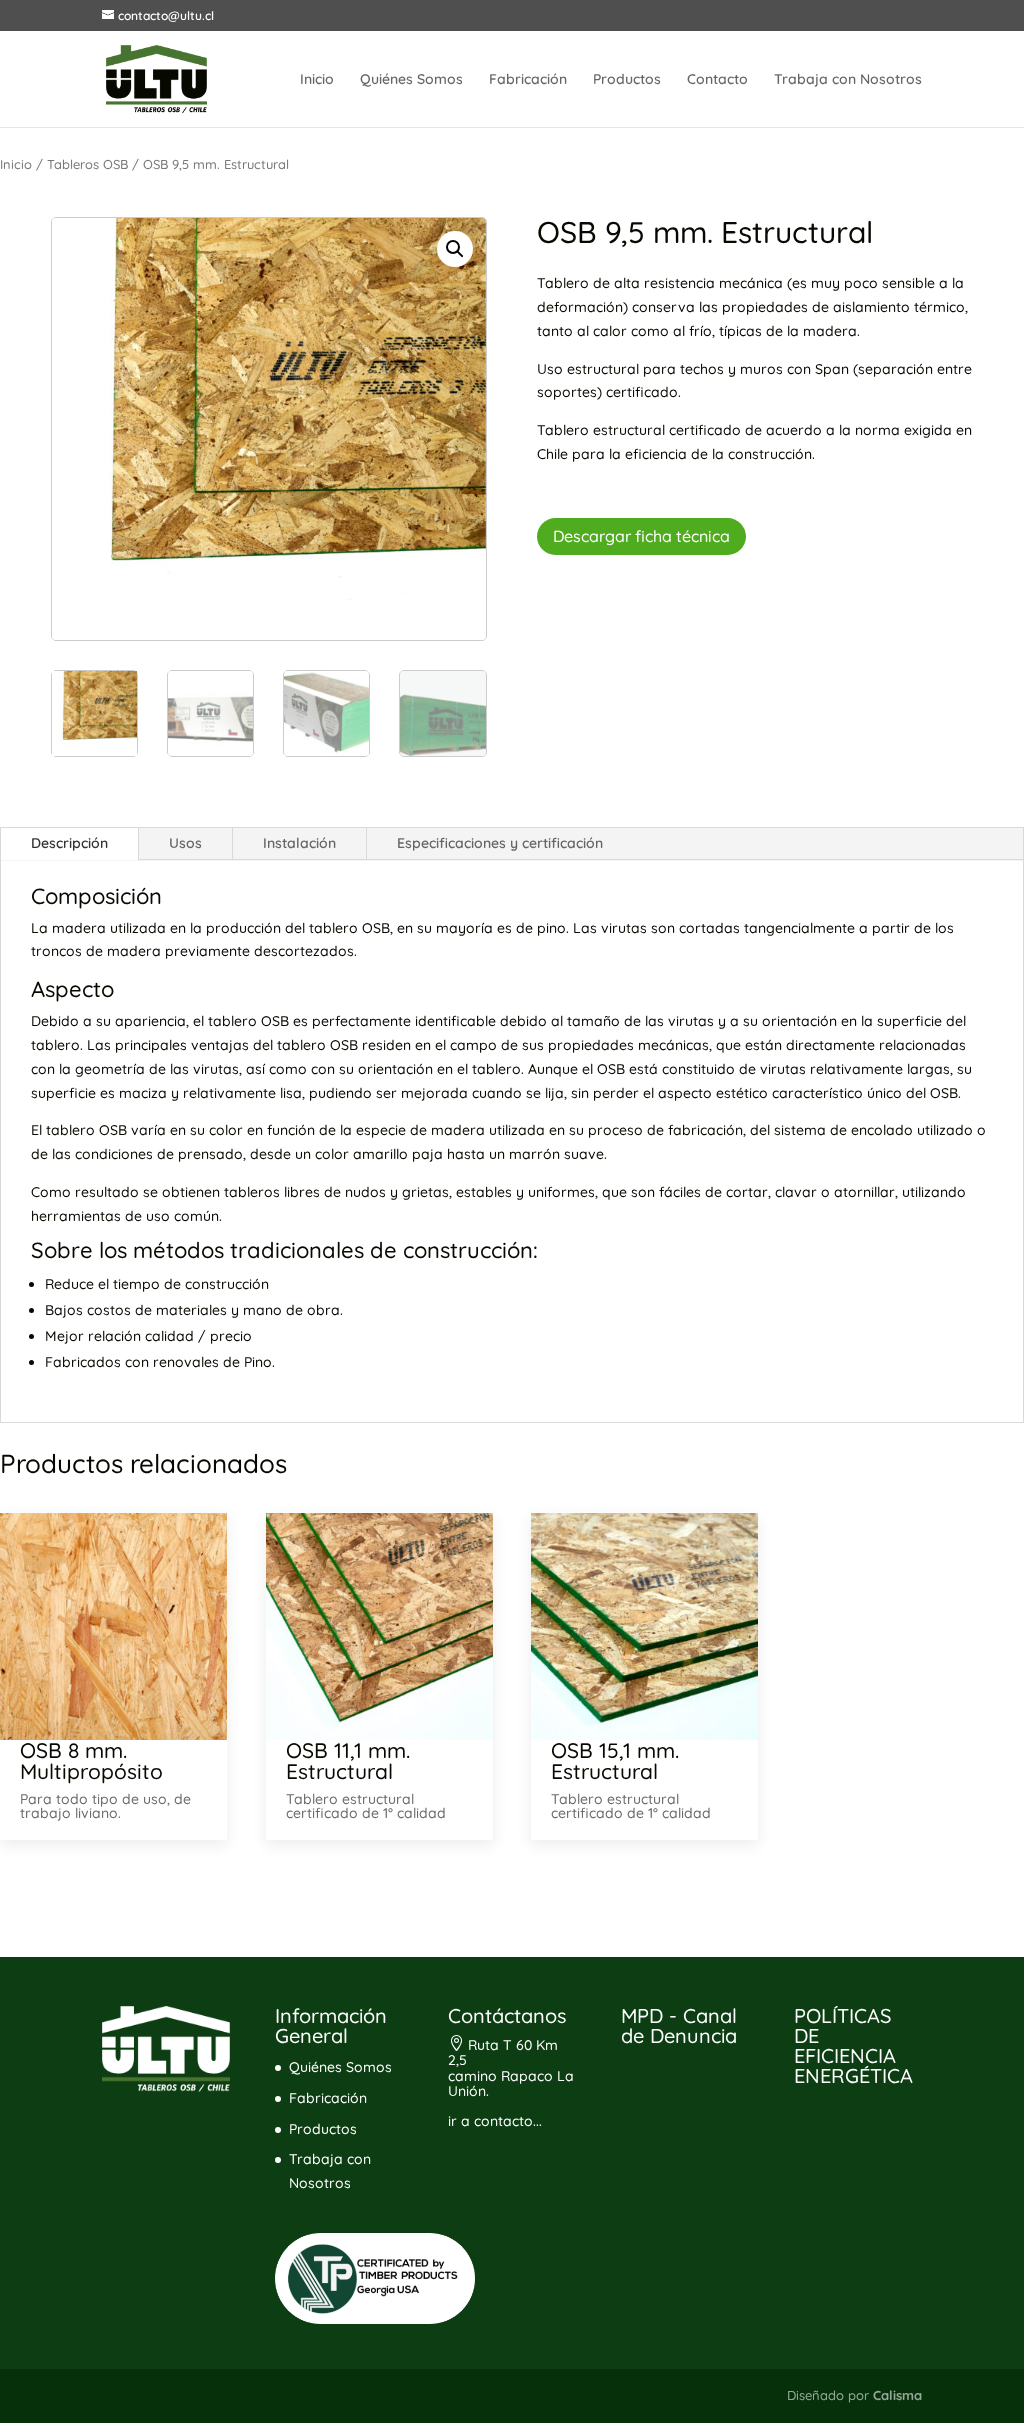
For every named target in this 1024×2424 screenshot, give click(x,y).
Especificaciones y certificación (500, 843)
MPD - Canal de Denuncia (679, 2025)
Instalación (299, 843)
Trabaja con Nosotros (848, 80)
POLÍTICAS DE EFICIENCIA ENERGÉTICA (853, 2045)
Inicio (317, 80)
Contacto (717, 80)
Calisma (897, 2395)
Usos (185, 843)
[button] (455, 249)
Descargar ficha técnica (641, 536)
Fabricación (528, 80)
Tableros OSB (87, 164)
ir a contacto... (495, 2121)
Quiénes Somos (411, 80)
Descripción (69, 843)
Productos (627, 80)
